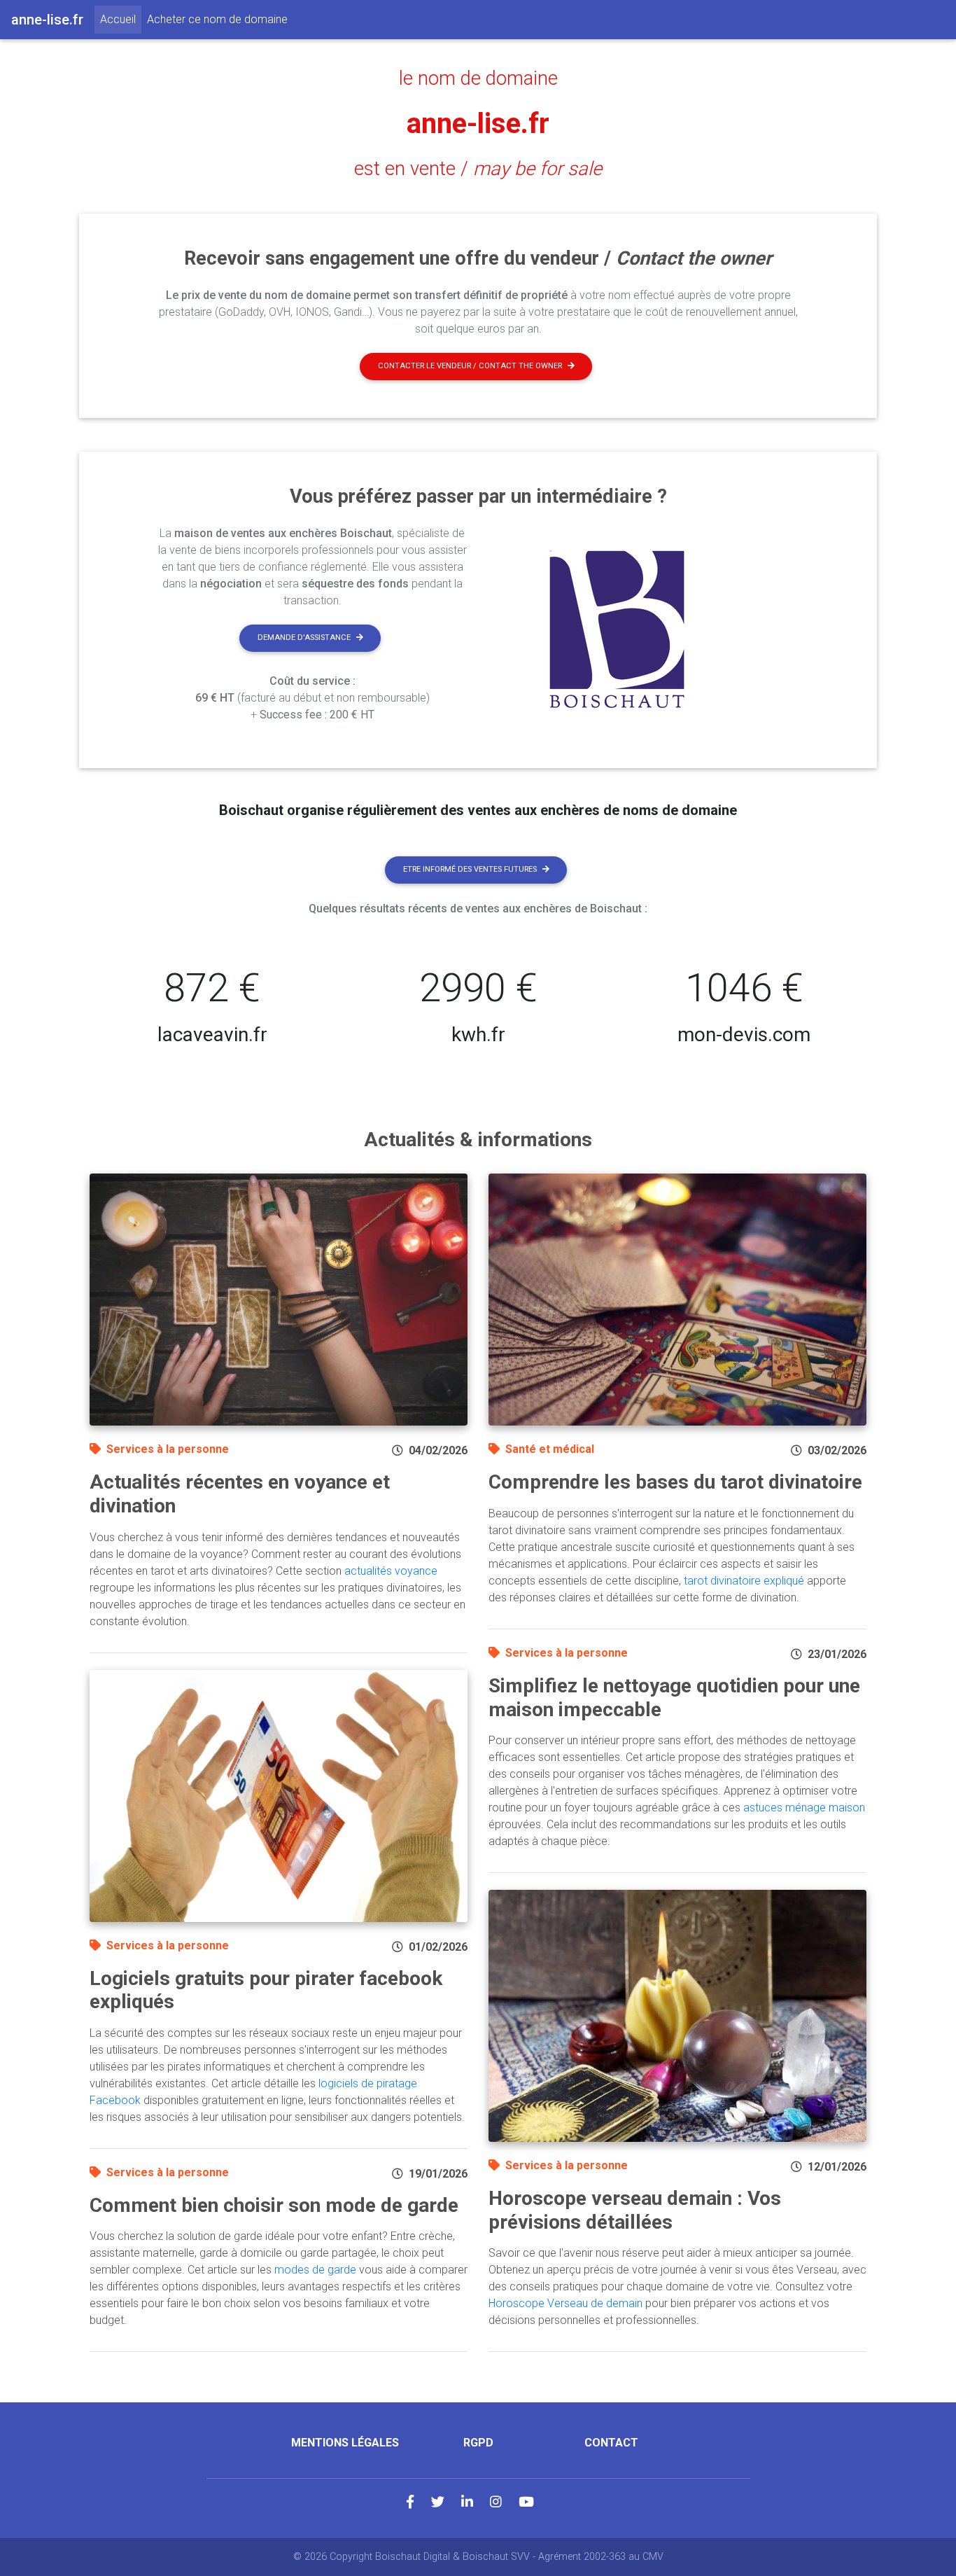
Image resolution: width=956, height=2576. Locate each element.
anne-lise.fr (478, 124)
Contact (611, 2443)
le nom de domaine (478, 78)
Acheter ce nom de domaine (217, 19)
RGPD (478, 2443)
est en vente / (478, 169)
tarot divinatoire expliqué (744, 1581)
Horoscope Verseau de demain (565, 2303)
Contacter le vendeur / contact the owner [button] (470, 366)
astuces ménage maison (804, 1808)
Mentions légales (345, 2443)
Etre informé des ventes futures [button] (470, 869)
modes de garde (315, 2270)
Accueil (121, 19)
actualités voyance (391, 1571)
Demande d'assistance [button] (304, 638)
